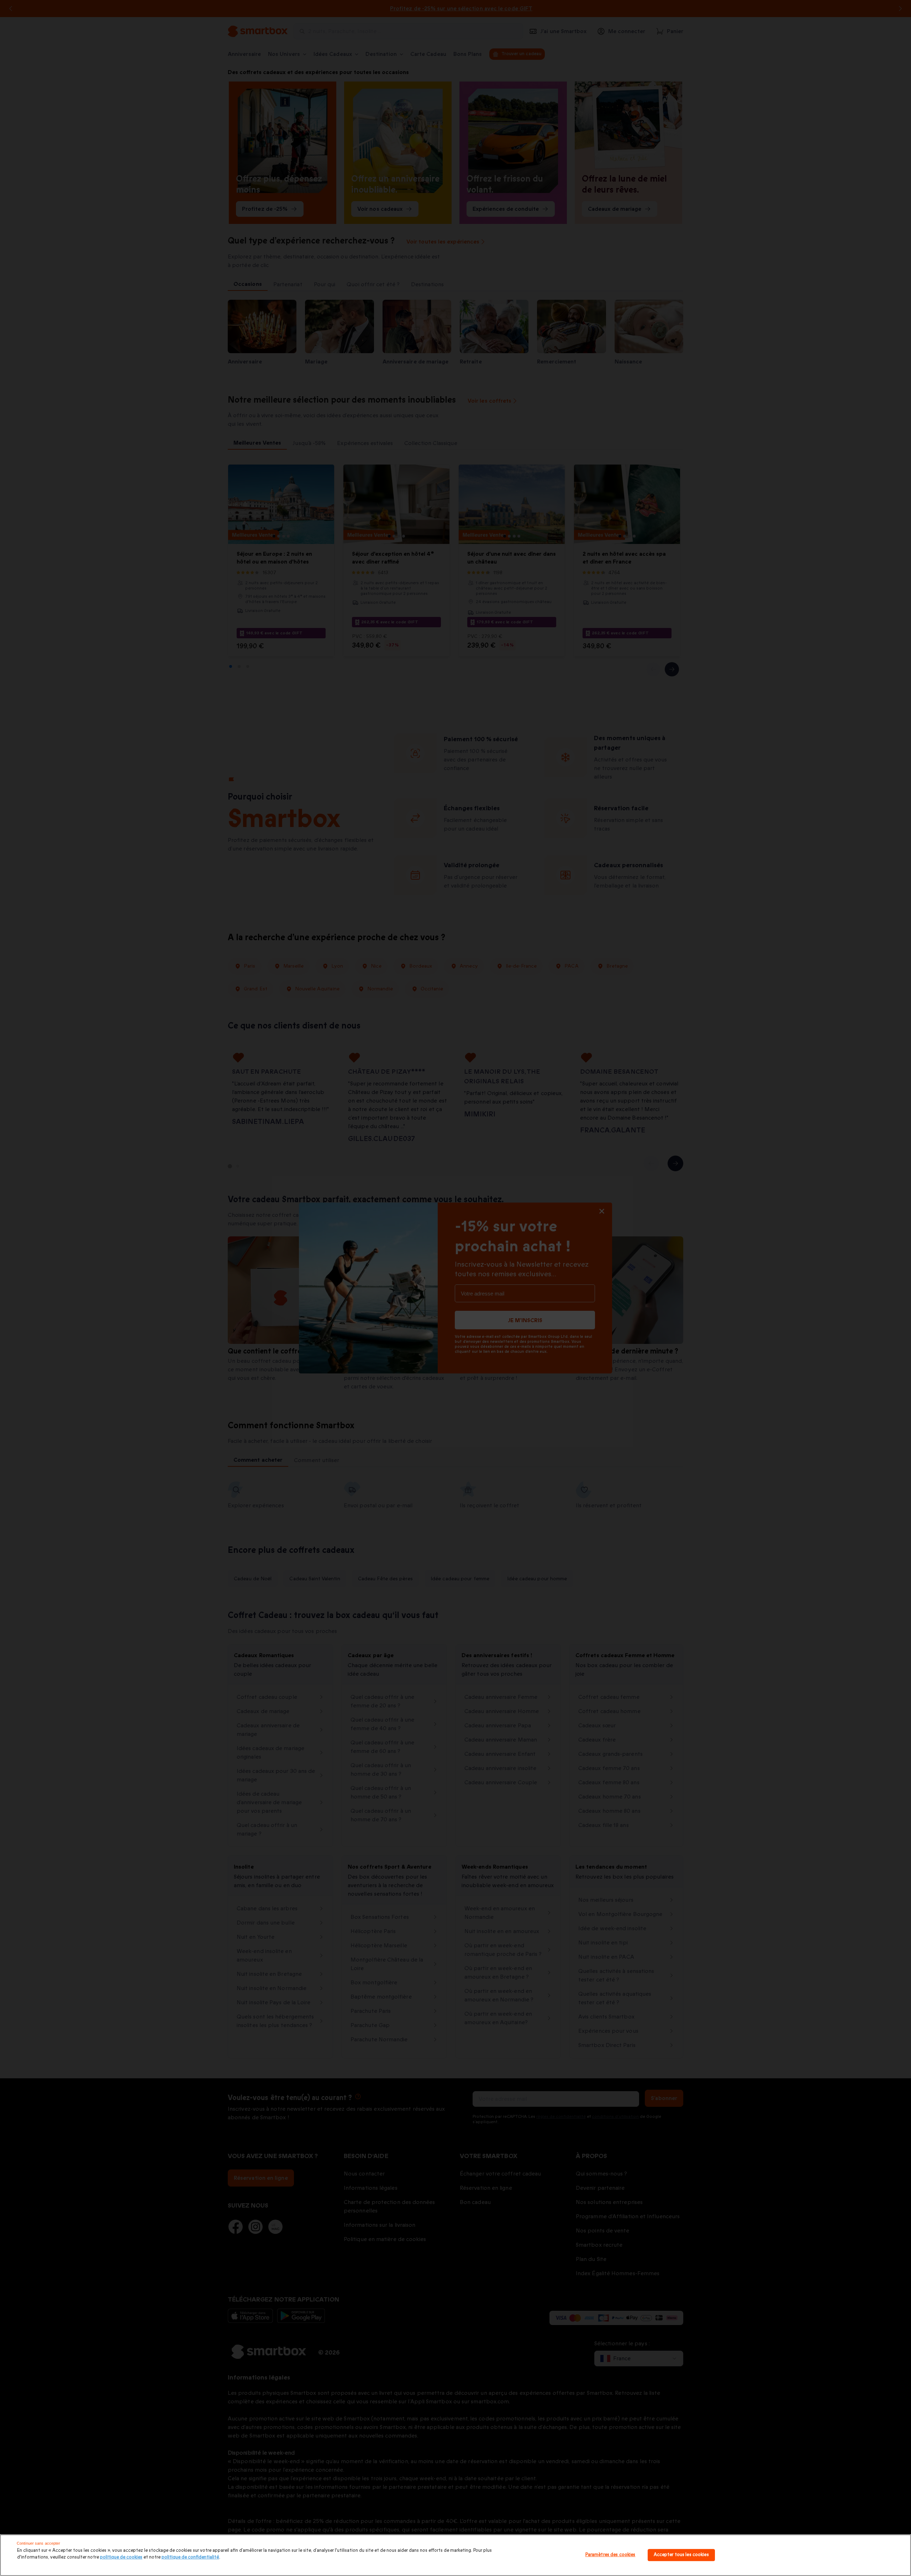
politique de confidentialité (190, 2557)
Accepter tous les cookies (681, 2555)
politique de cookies (121, 2557)
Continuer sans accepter (39, 2543)
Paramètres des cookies (610, 2555)
